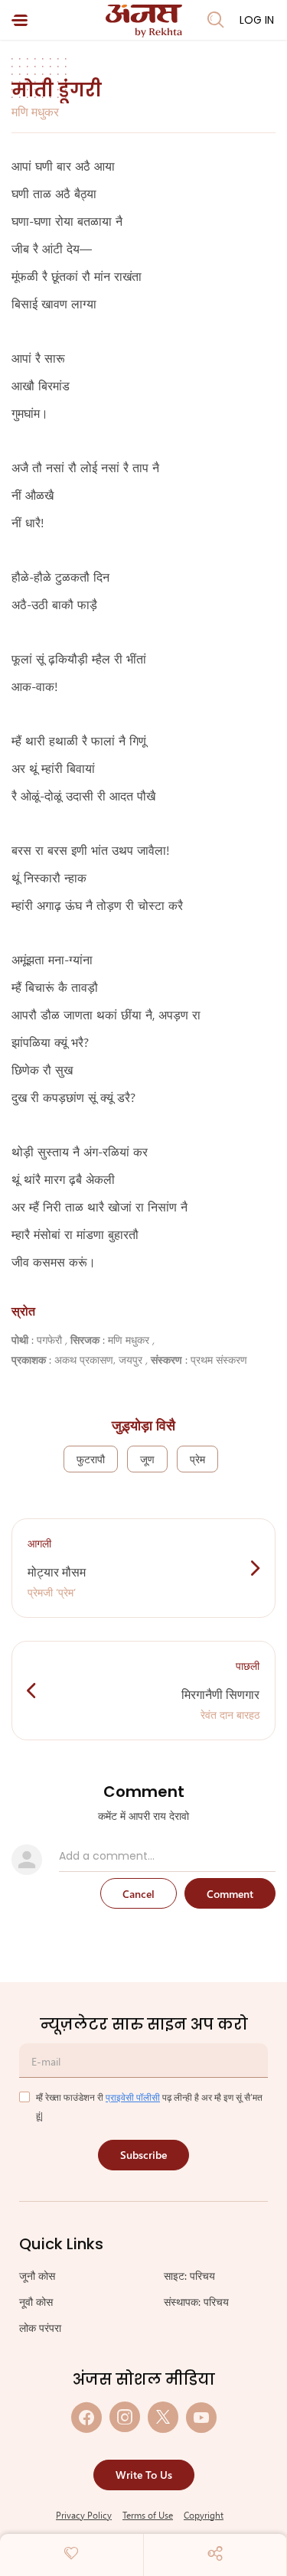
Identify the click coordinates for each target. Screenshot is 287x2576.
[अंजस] (144, 21)
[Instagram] (125, 2417)
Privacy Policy (84, 2515)
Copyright (204, 2515)
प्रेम (197, 1459)
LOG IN (257, 20)
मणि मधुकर (35, 111)
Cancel (139, 1894)
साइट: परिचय (189, 2276)
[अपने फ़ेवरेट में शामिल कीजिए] (71, 2553)
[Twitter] (163, 2417)
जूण (147, 1459)
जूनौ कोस (37, 2276)
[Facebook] (86, 2417)
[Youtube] (201, 2417)
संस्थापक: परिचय (196, 2302)
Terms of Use (148, 2515)
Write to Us (144, 2475)
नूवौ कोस (36, 2302)
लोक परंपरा (40, 2328)
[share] (215, 2553)
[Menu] (20, 20)
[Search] (216, 20)
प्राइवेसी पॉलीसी (133, 2097)
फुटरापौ (91, 1459)
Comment (230, 1894)
